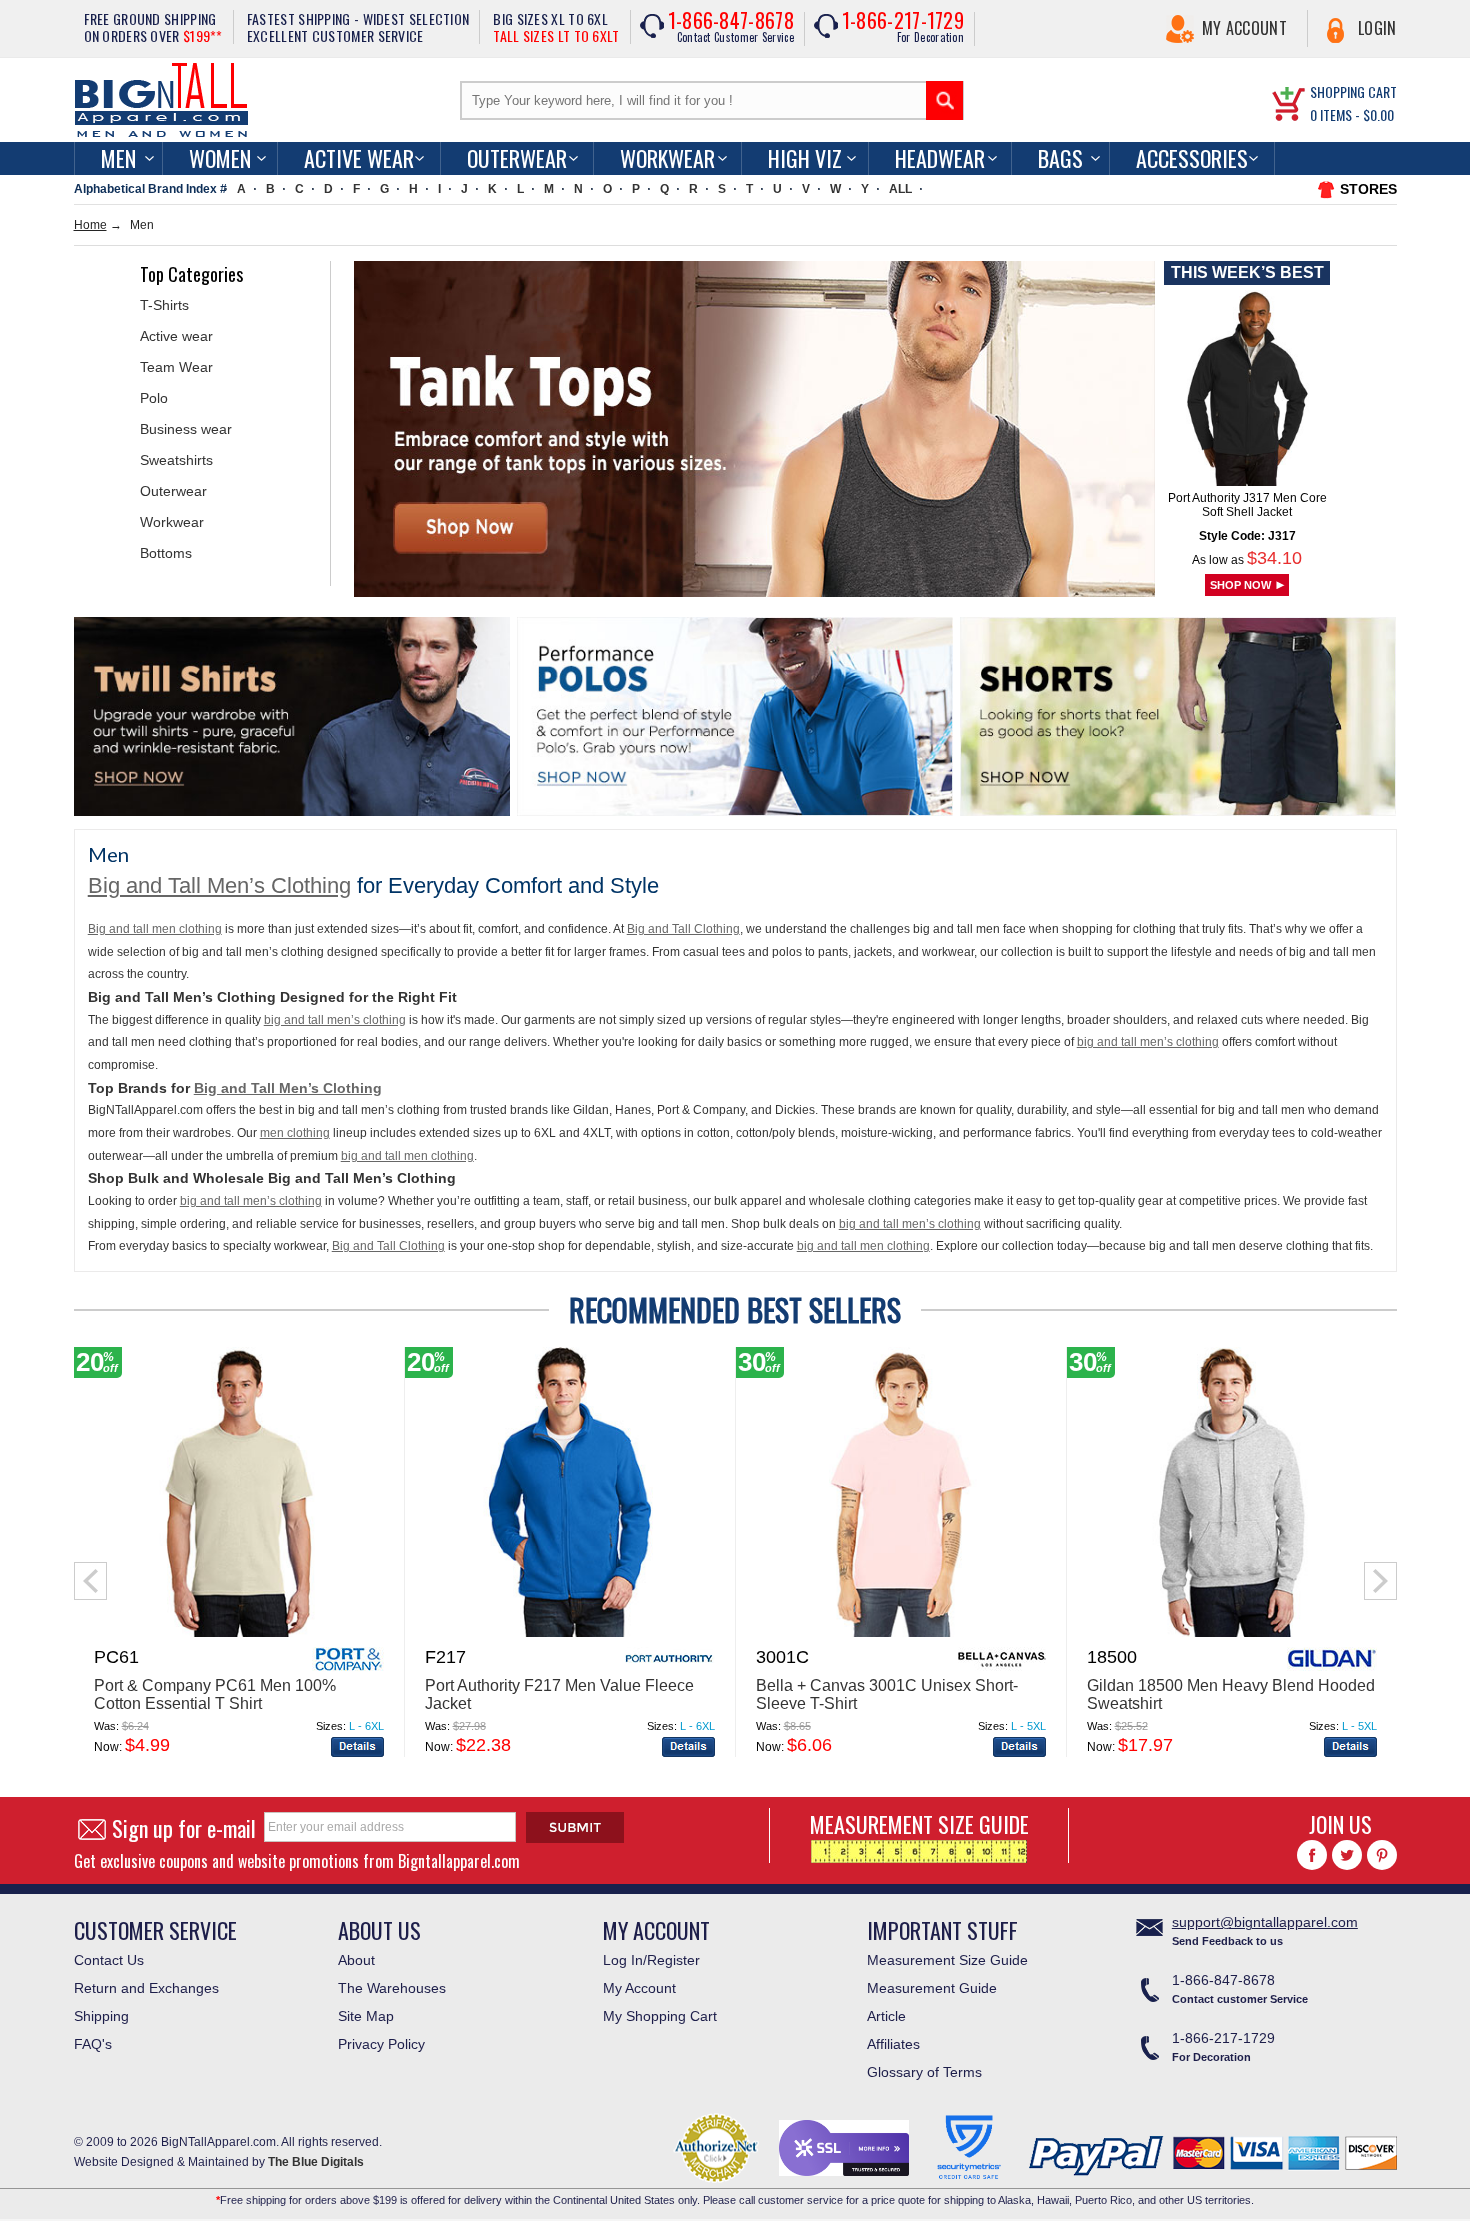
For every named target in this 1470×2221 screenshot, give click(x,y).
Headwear (940, 158)
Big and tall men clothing (155, 929)
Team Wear (176, 367)
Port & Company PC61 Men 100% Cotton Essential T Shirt (215, 1694)
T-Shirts (164, 305)
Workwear (667, 158)
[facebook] (1312, 1855)
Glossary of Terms (924, 2072)
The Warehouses (392, 1988)
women (220, 158)
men (118, 158)
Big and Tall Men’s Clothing (219, 885)
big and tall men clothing (407, 1156)
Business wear (186, 429)
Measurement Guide (932, 1988)
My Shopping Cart (660, 2016)
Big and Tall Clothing (683, 929)
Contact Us (109, 1960)
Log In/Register (651, 1960)
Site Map (366, 2016)
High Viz (805, 158)
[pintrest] (1382, 1855)
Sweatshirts (176, 460)
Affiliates (893, 2044)
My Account (1244, 28)
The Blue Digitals (316, 2162)
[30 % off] (901, 1633)
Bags (1060, 158)
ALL (900, 189)
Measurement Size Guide (947, 1960)
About (356, 1960)
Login (1377, 28)
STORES (1368, 189)
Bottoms (166, 553)
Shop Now (1240, 585)
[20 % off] (239, 1633)
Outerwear (517, 158)
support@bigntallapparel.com (1265, 1922)
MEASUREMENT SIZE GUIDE (919, 1824)
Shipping (101, 2016)
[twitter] (1347, 1855)
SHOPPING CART (1353, 91)
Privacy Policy (381, 2044)
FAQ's (93, 2044)
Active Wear (359, 158)
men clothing (295, 1133)
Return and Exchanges (146, 1988)
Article (886, 2016)
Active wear (176, 336)
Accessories (1192, 158)
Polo (154, 398)
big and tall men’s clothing (335, 1020)
